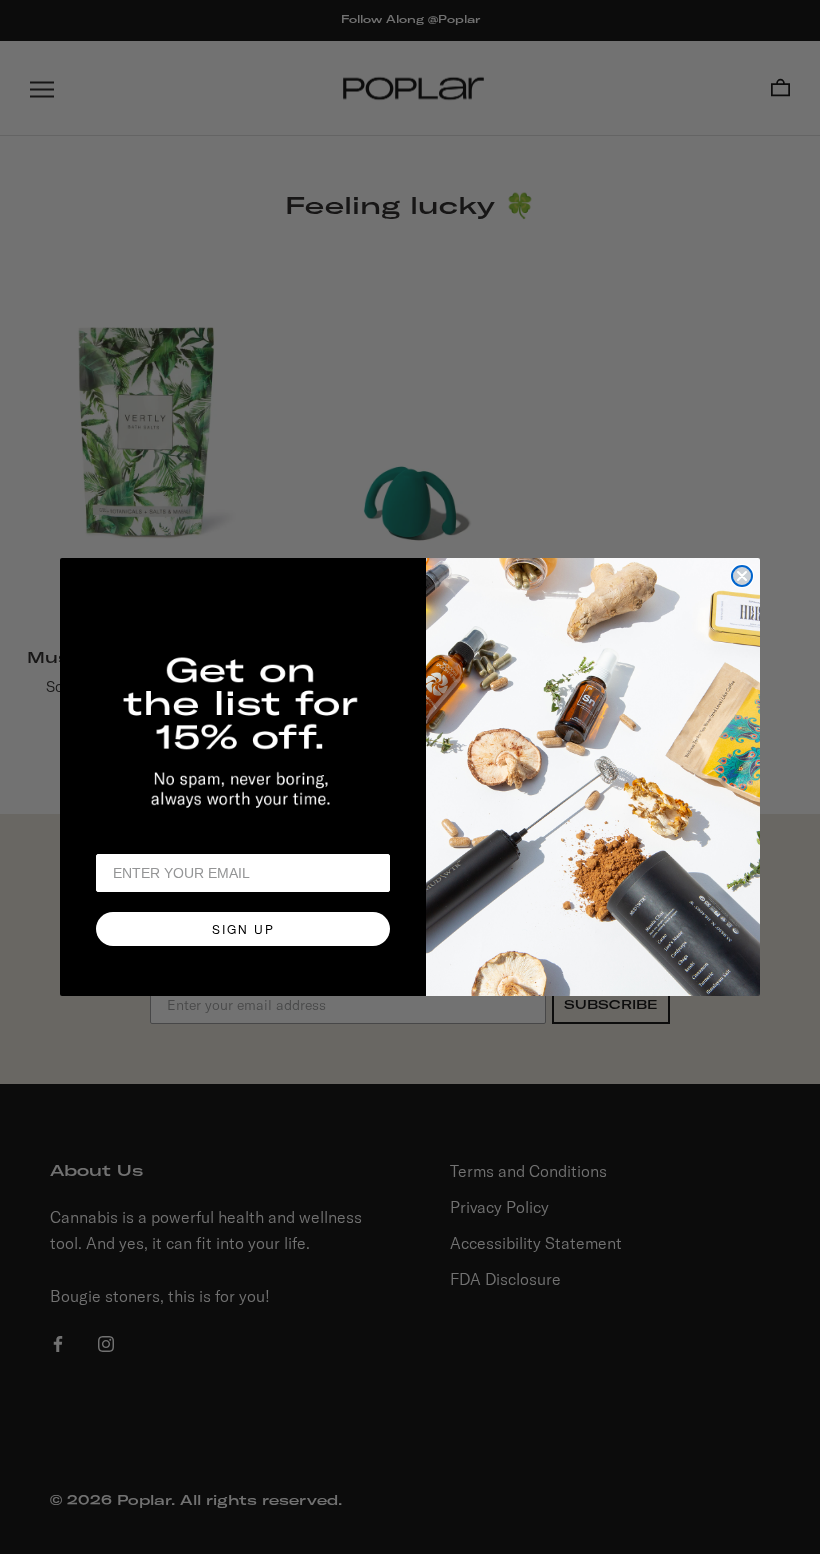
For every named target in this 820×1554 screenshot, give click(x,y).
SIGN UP (243, 928)
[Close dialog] (742, 576)
